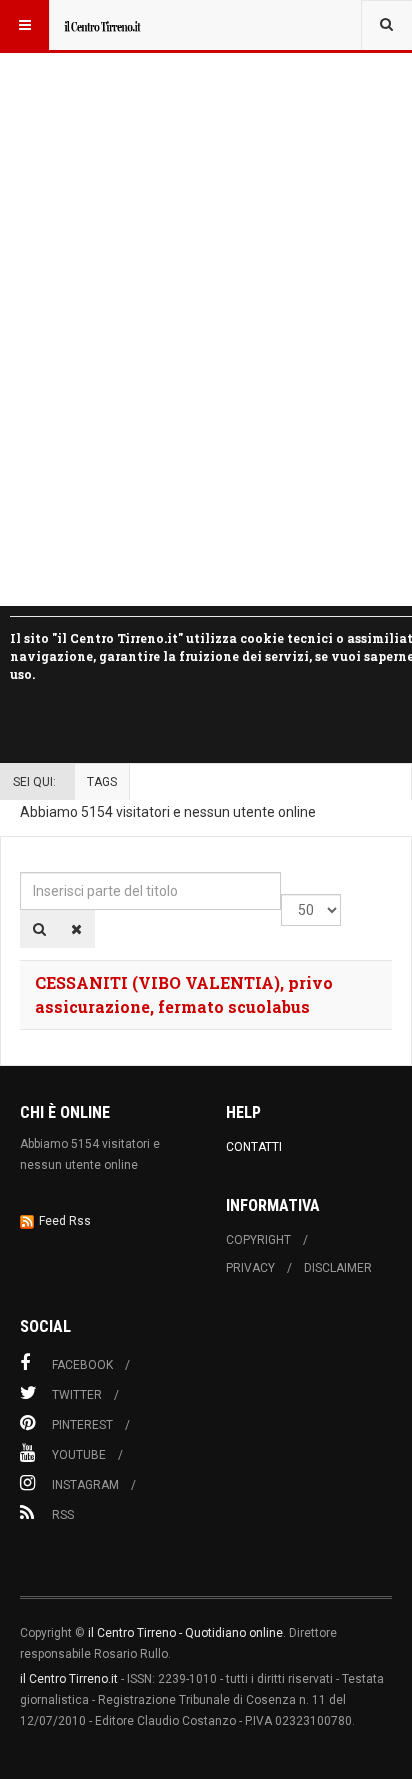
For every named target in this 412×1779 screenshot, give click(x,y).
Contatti (254, 1147)
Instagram (85, 1485)
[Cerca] (39, 929)
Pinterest (82, 1425)
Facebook (82, 1365)
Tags (102, 782)
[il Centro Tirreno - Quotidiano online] (102, 25)
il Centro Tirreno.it (69, 1679)
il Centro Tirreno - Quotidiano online (185, 1633)
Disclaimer (338, 1268)
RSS (63, 1515)
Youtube (79, 1455)
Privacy (250, 1268)
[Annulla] (76, 929)
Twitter (77, 1395)
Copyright (258, 1240)
